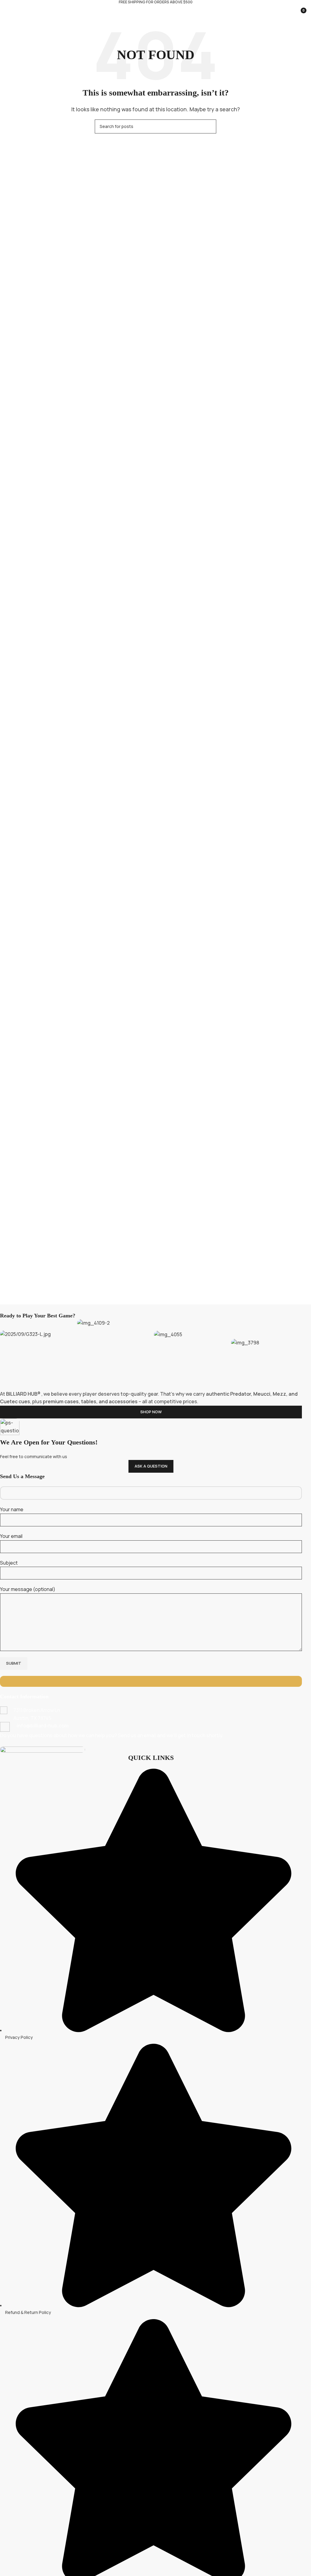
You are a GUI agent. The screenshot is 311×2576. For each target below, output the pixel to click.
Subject (9, 1563)
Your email (11, 1536)
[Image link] (43, 1749)
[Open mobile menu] (7, 10)
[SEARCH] (209, 126)
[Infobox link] (151, 1714)
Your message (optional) (28, 1589)
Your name (12, 1509)
